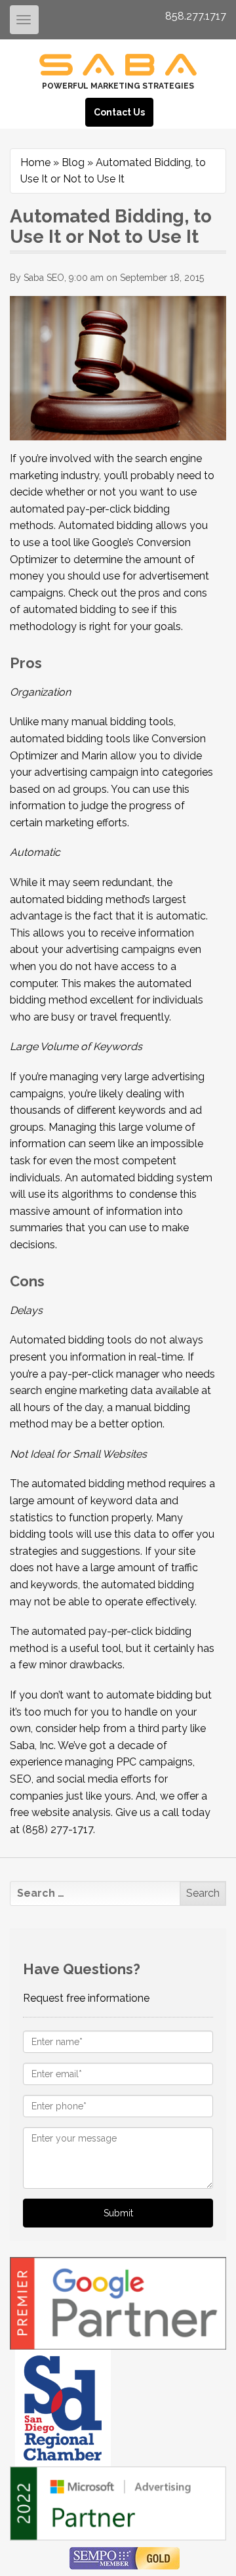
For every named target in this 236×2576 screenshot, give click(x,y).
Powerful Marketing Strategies (118, 86)
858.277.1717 (196, 16)
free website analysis (60, 1812)
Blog (73, 162)
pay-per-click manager (104, 1374)
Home (35, 162)
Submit (118, 2213)
